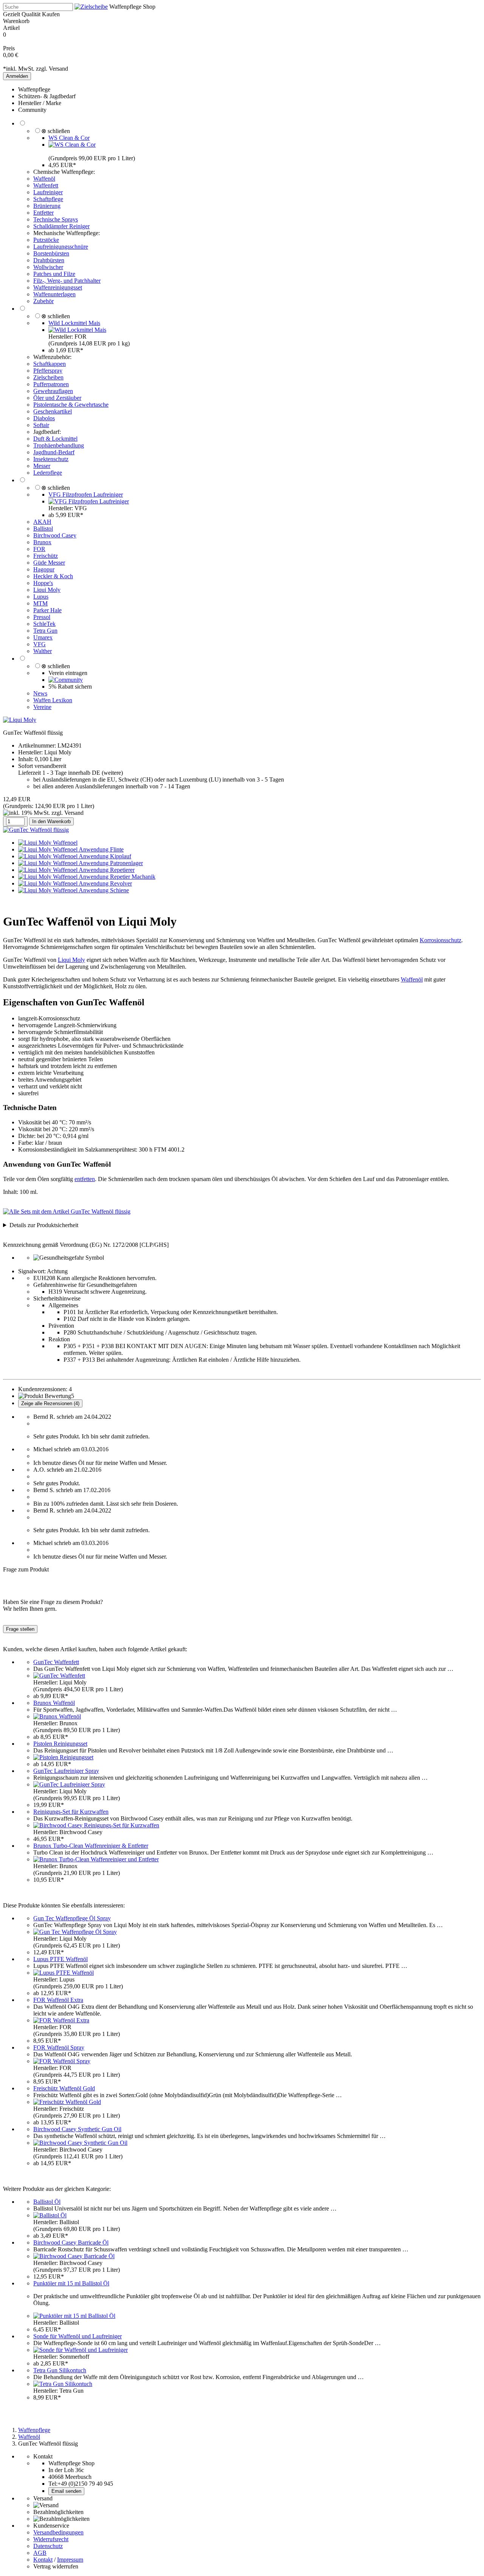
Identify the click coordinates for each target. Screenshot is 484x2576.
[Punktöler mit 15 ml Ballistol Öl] (74, 2316)
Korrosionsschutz (441, 940)
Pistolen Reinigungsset (60, 1744)
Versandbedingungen (58, 2532)
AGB (40, 2553)
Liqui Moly (47, 590)
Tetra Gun (45, 631)
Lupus (41, 597)
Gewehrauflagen (53, 391)
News (40, 693)
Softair (41, 425)
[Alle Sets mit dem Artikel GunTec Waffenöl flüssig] (67, 1211)
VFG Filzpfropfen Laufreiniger (86, 495)
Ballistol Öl (47, 2202)
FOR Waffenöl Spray (59, 2047)
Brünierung (47, 206)
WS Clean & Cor (69, 138)
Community (32, 110)
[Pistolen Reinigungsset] (63, 1757)
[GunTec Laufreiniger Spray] (69, 1784)
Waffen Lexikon (53, 700)
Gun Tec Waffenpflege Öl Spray (72, 1918)
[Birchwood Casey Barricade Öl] (74, 2256)
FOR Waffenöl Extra (58, 2000)
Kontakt (43, 2560)
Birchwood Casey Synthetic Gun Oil (77, 2129)
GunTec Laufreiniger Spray (66, 1771)
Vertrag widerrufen (56, 2566)
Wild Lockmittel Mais (74, 323)
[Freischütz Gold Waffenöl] (67, 2102)
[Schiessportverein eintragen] (66, 680)
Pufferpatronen (51, 384)
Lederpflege (48, 473)
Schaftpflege (48, 199)
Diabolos (44, 418)
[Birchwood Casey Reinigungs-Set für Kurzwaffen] (96, 1825)
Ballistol (43, 529)
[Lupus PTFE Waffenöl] (64, 1973)
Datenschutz (48, 2546)
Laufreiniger (48, 192)
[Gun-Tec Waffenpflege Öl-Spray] (75, 1932)
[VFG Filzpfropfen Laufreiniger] (89, 501)
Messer (42, 466)
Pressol (42, 617)
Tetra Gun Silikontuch (60, 2370)
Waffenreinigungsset (58, 287)
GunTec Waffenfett (56, 1662)
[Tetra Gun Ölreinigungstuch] (63, 2384)
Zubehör (43, 301)
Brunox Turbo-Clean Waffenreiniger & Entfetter (91, 1846)
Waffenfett (46, 185)
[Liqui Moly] (20, 720)
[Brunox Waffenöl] (57, 1716)
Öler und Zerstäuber (57, 398)
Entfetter (43, 213)
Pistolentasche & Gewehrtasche (71, 405)
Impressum (70, 2560)
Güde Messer (49, 563)
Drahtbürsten (49, 260)
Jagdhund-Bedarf (54, 452)
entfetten (85, 1179)
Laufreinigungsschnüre (61, 247)
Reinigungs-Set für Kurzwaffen (71, 1812)
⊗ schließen (56, 131)
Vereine (42, 707)
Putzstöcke (46, 240)
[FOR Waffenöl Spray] (62, 2061)
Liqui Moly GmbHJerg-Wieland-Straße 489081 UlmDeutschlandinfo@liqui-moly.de (74, 1225)
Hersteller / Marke (40, 103)
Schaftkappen (50, 364)
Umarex (43, 637)
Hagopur (44, 569)
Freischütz (46, 556)
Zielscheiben (48, 377)
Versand (58, 69)
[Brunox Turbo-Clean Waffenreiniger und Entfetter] (96, 1859)
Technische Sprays (56, 219)
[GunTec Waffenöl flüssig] (36, 830)
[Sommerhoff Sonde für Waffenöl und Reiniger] (81, 2350)
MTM (40, 603)
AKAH (42, 522)
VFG (40, 644)
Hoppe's (43, 583)
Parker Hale (47, 610)
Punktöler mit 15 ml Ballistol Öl (71, 2283)
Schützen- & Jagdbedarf (47, 96)
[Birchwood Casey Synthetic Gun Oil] (80, 2143)
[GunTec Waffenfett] (59, 1676)
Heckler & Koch (53, 576)
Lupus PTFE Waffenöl (60, 1959)
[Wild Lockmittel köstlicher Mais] (77, 330)
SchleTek (44, 624)
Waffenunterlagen (54, 294)
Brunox (42, 542)
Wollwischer (48, 267)
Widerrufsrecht (51, 2539)
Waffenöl (44, 179)
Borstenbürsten (51, 253)
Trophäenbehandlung (59, 445)
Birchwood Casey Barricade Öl (71, 2242)
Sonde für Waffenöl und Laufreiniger (78, 2336)
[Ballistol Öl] (50, 2215)
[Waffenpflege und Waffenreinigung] (91, 7)
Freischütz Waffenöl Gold (64, 2088)
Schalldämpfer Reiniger (61, 226)
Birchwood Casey (55, 535)
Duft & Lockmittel (55, 439)
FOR (39, 549)
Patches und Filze (54, 274)
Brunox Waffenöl (54, 1703)
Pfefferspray (48, 371)
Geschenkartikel (53, 411)
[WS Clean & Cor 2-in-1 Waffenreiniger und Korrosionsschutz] (72, 145)
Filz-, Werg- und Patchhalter (67, 281)
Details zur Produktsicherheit (44, 1225)
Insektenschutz (51, 459)
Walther (43, 651)
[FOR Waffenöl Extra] (61, 2020)
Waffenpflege (34, 89)
